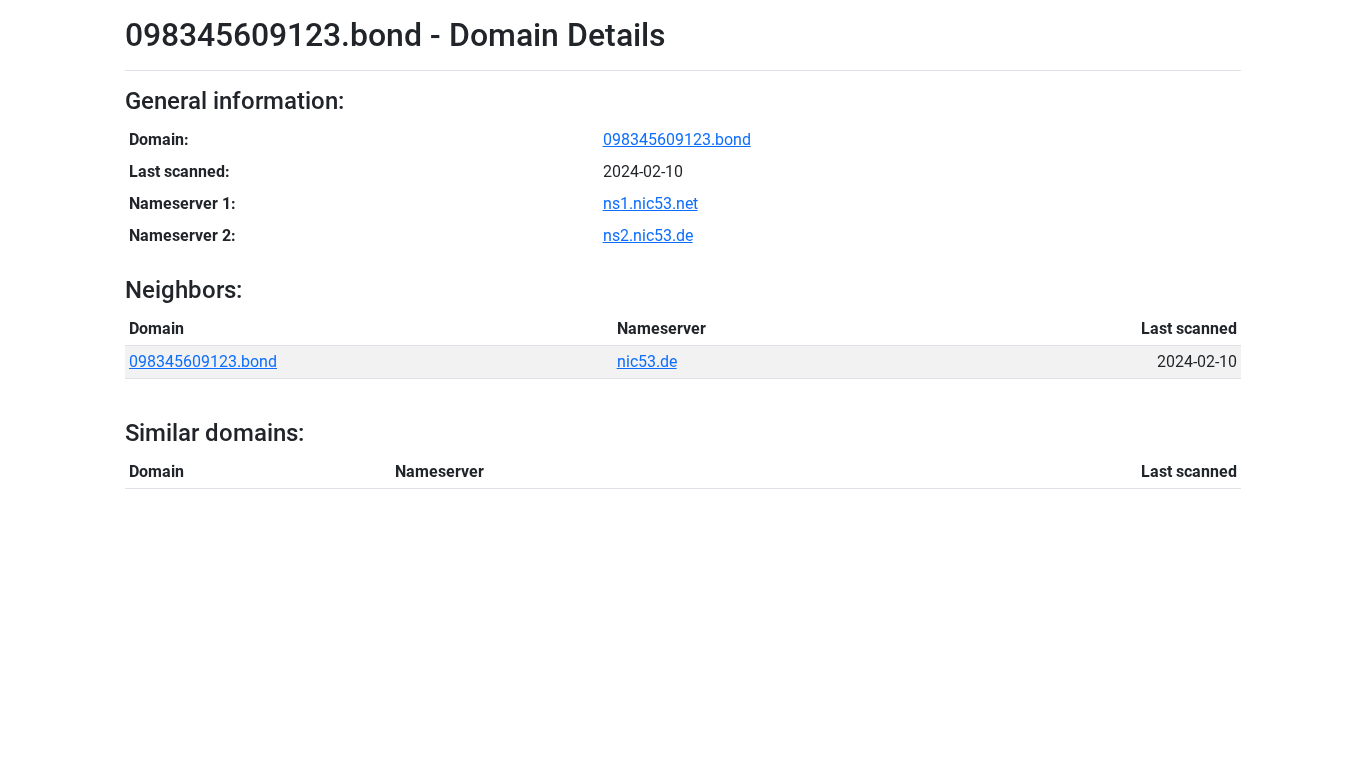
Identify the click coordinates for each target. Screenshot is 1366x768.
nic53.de (647, 361)
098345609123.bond (677, 139)
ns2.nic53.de (648, 235)
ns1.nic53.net (650, 203)
